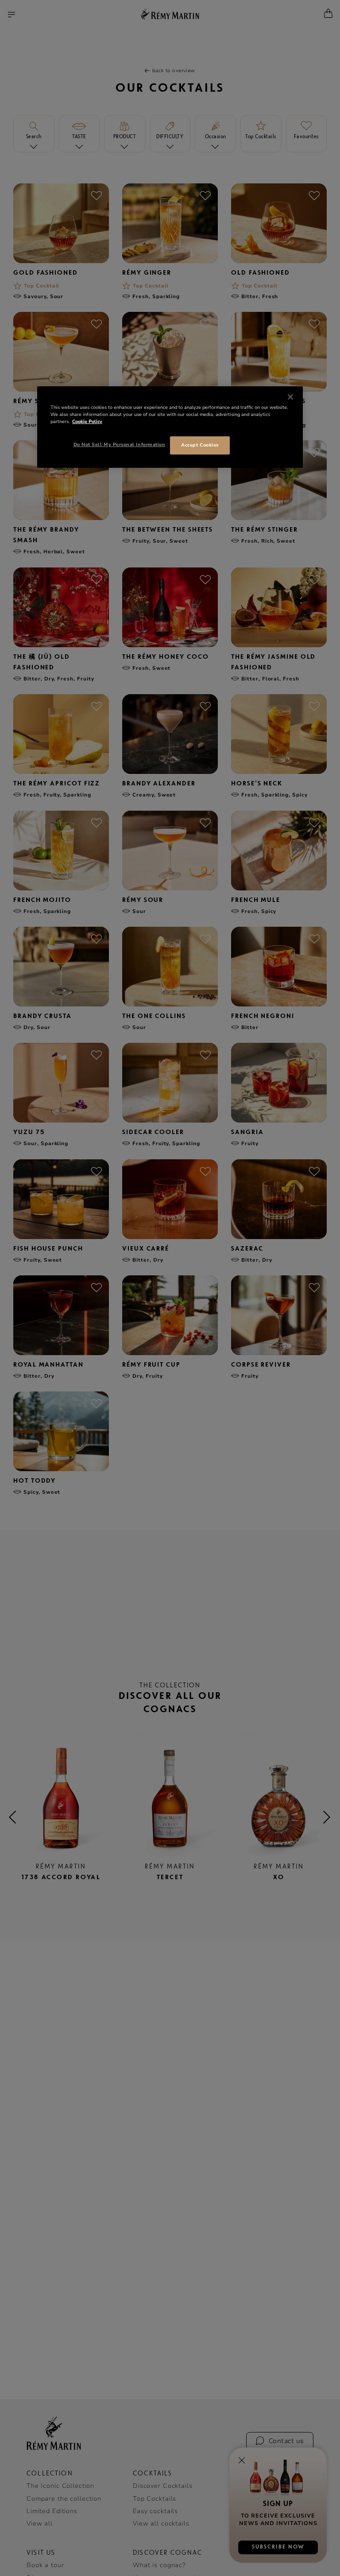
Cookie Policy (87, 422)
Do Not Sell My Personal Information (120, 445)
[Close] (290, 397)
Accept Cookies (200, 445)
